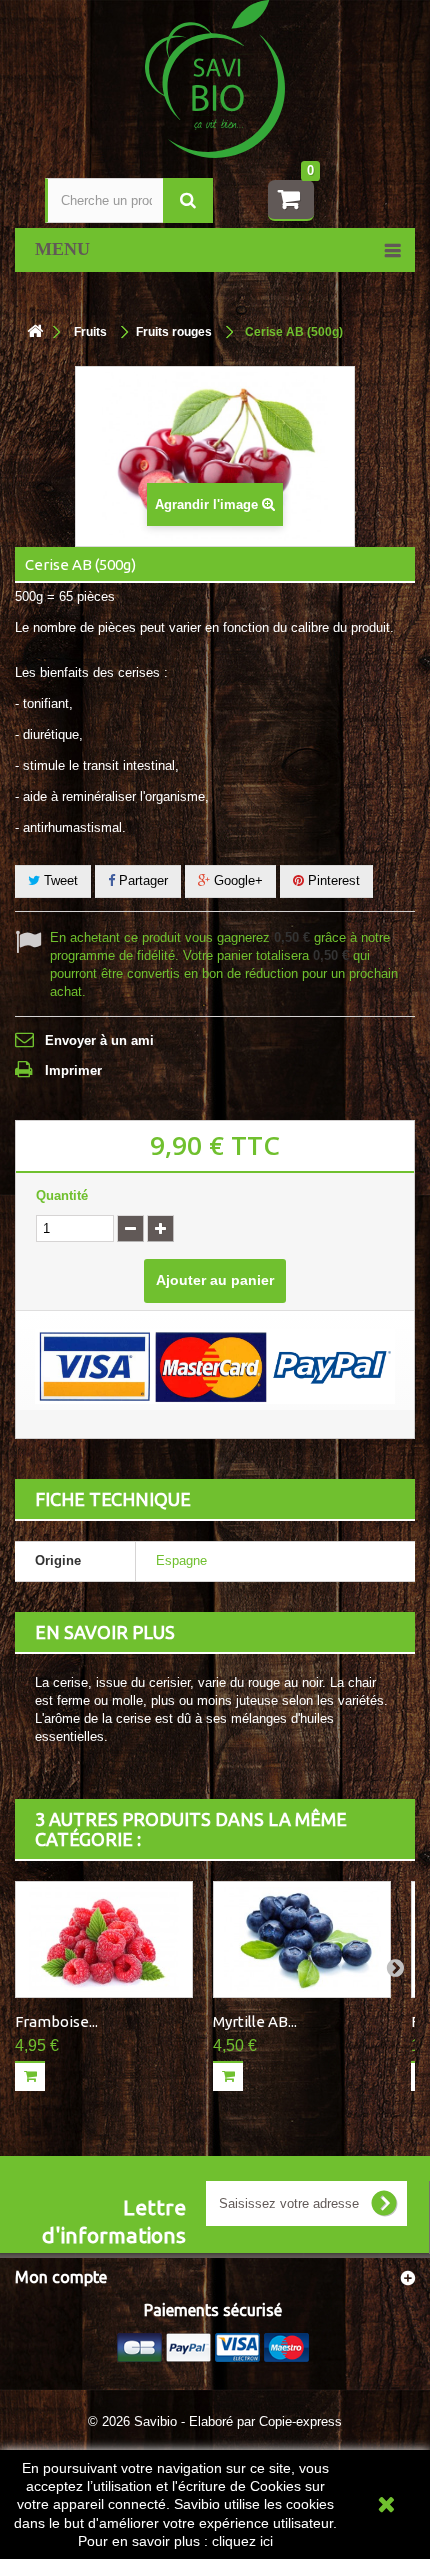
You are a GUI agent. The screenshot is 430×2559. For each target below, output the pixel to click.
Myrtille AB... (255, 2021)
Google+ (236, 880)
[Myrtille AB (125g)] (302, 1939)
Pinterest (332, 880)
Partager (141, 880)
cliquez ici (242, 2541)
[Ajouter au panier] (30, 2076)
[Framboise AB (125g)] (104, 1939)
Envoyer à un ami (99, 1040)
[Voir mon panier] (291, 200)
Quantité (62, 1195)
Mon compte (61, 2277)
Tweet (59, 880)
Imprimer (73, 1070)
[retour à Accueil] (35, 332)
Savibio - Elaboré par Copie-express (238, 2421)
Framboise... (56, 2021)
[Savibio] (215, 77)
